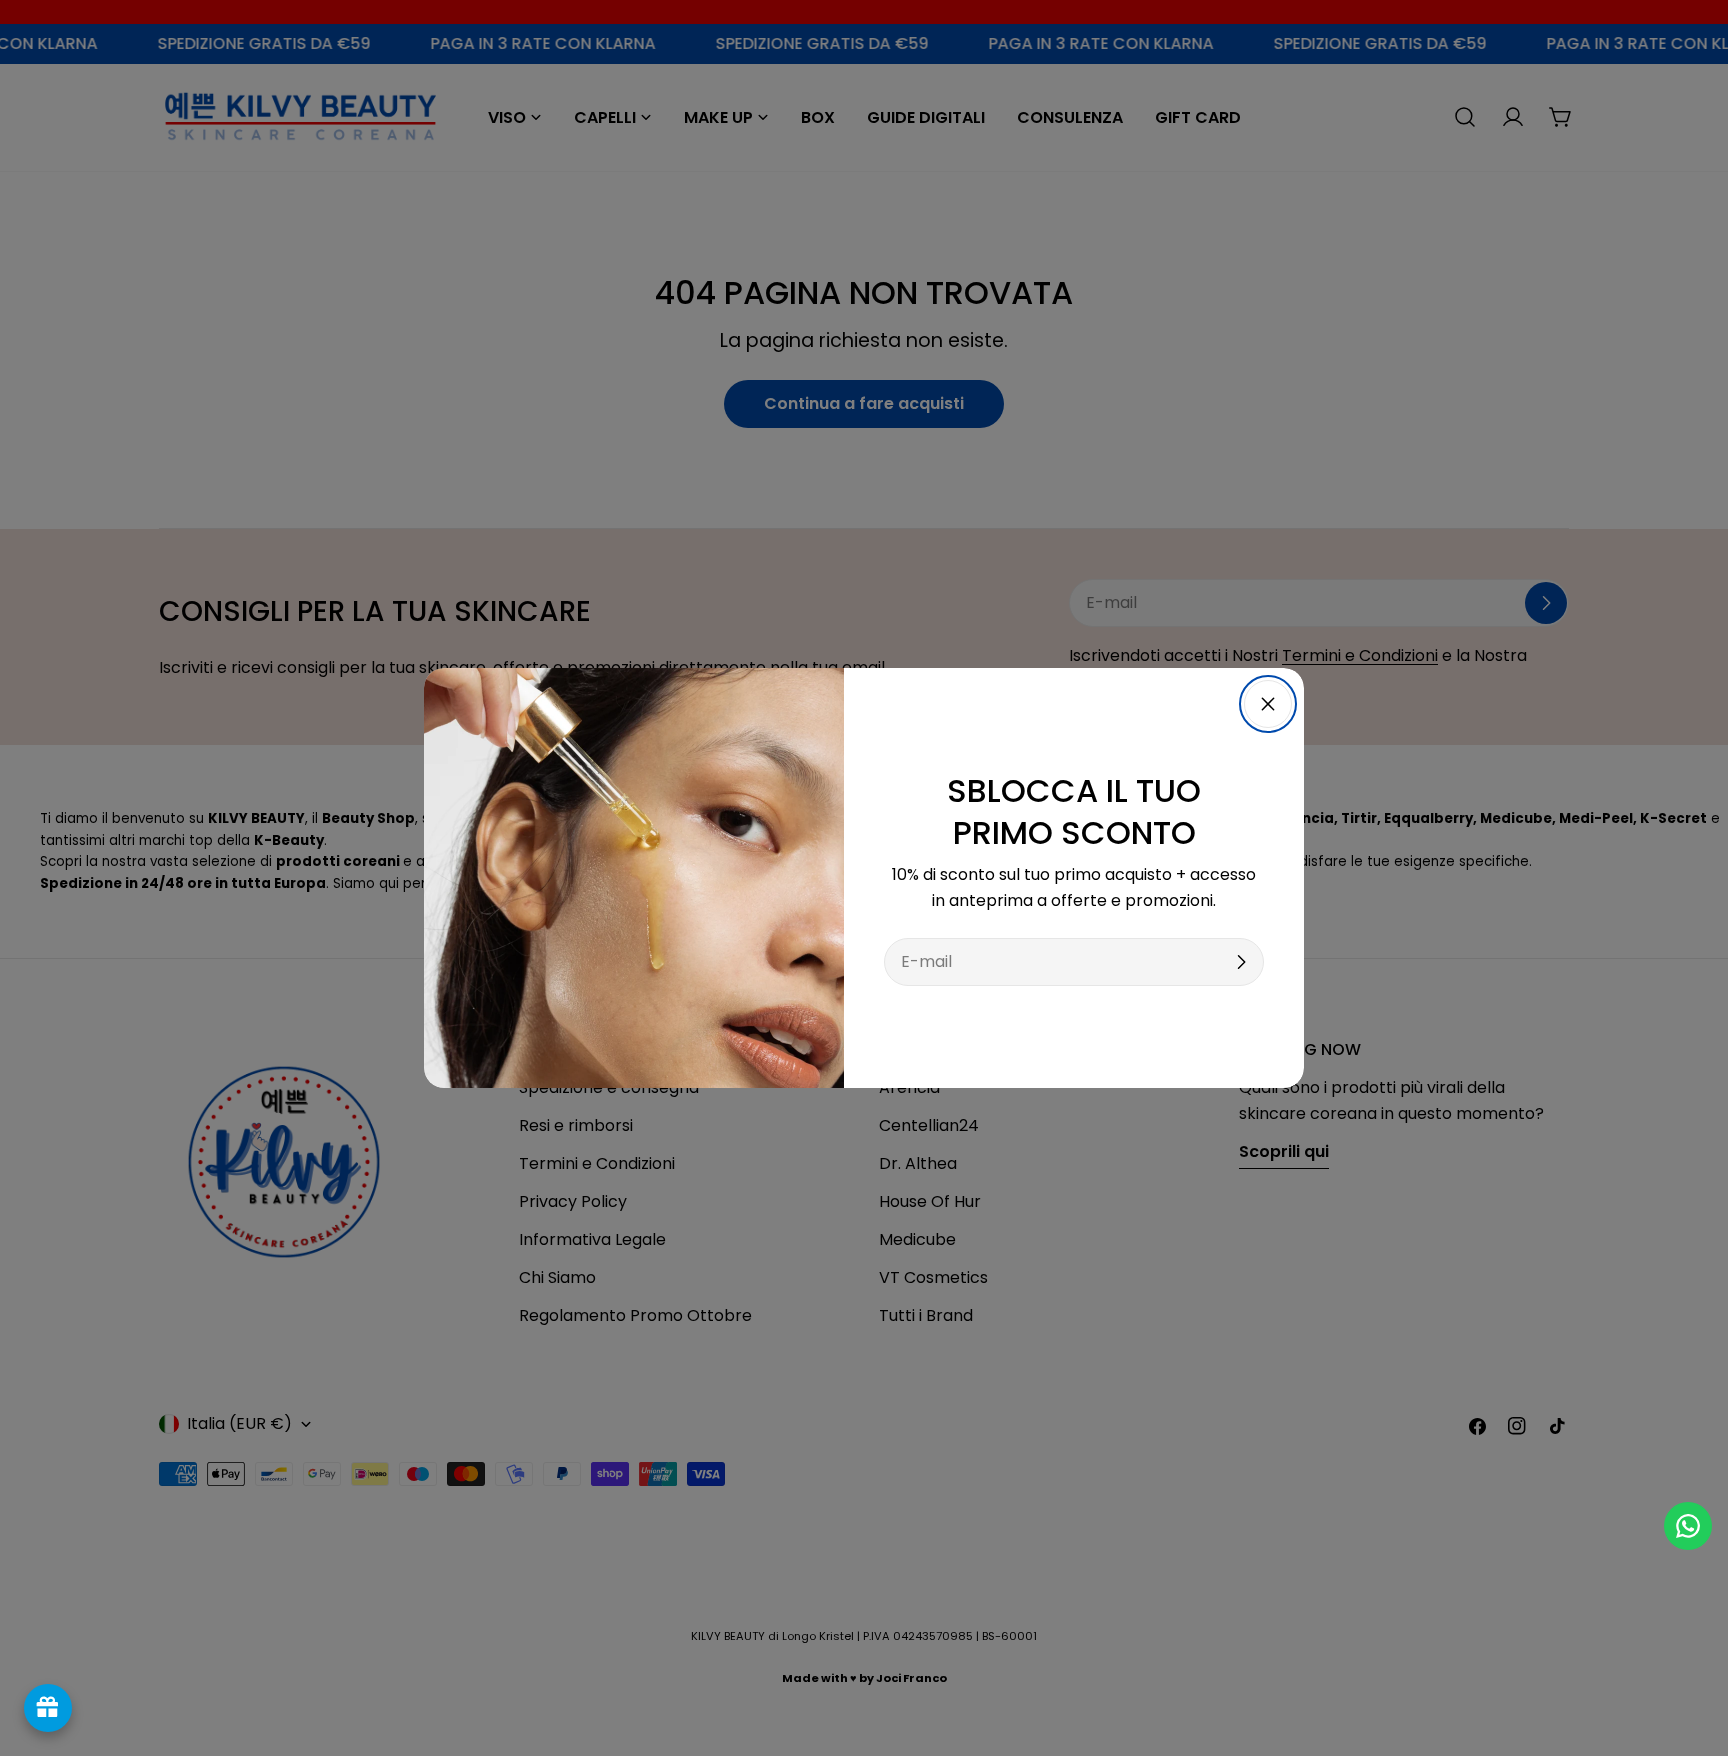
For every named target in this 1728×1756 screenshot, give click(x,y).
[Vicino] (1268, 704)
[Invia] (1241, 962)
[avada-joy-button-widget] (48, 1708)
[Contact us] (1688, 1526)
